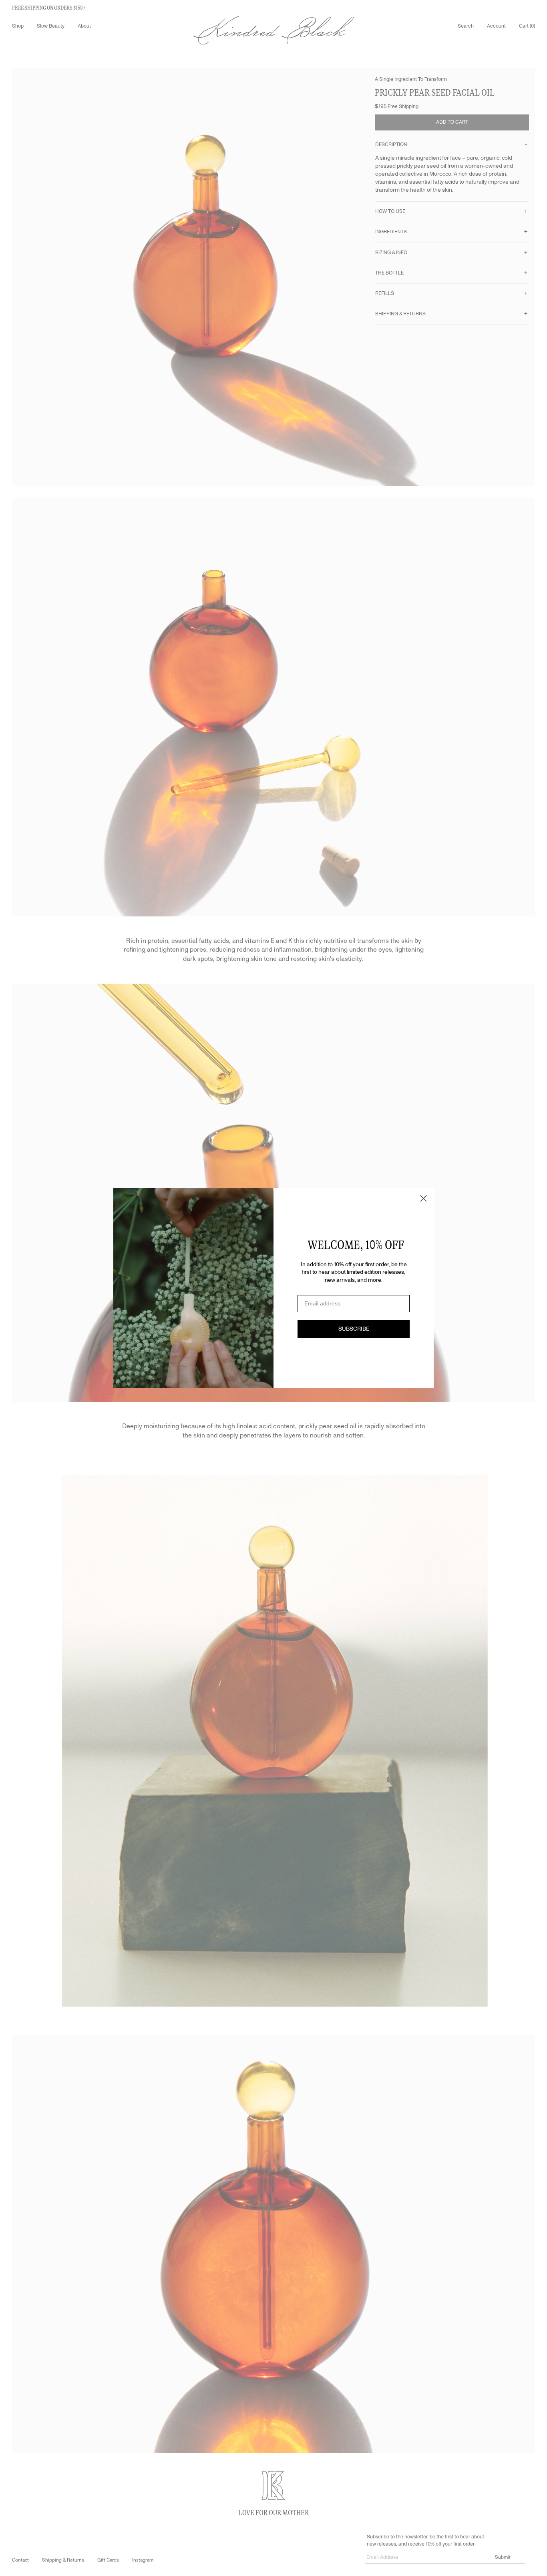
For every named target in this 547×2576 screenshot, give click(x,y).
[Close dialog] (423, 1198)
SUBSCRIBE (354, 1329)
